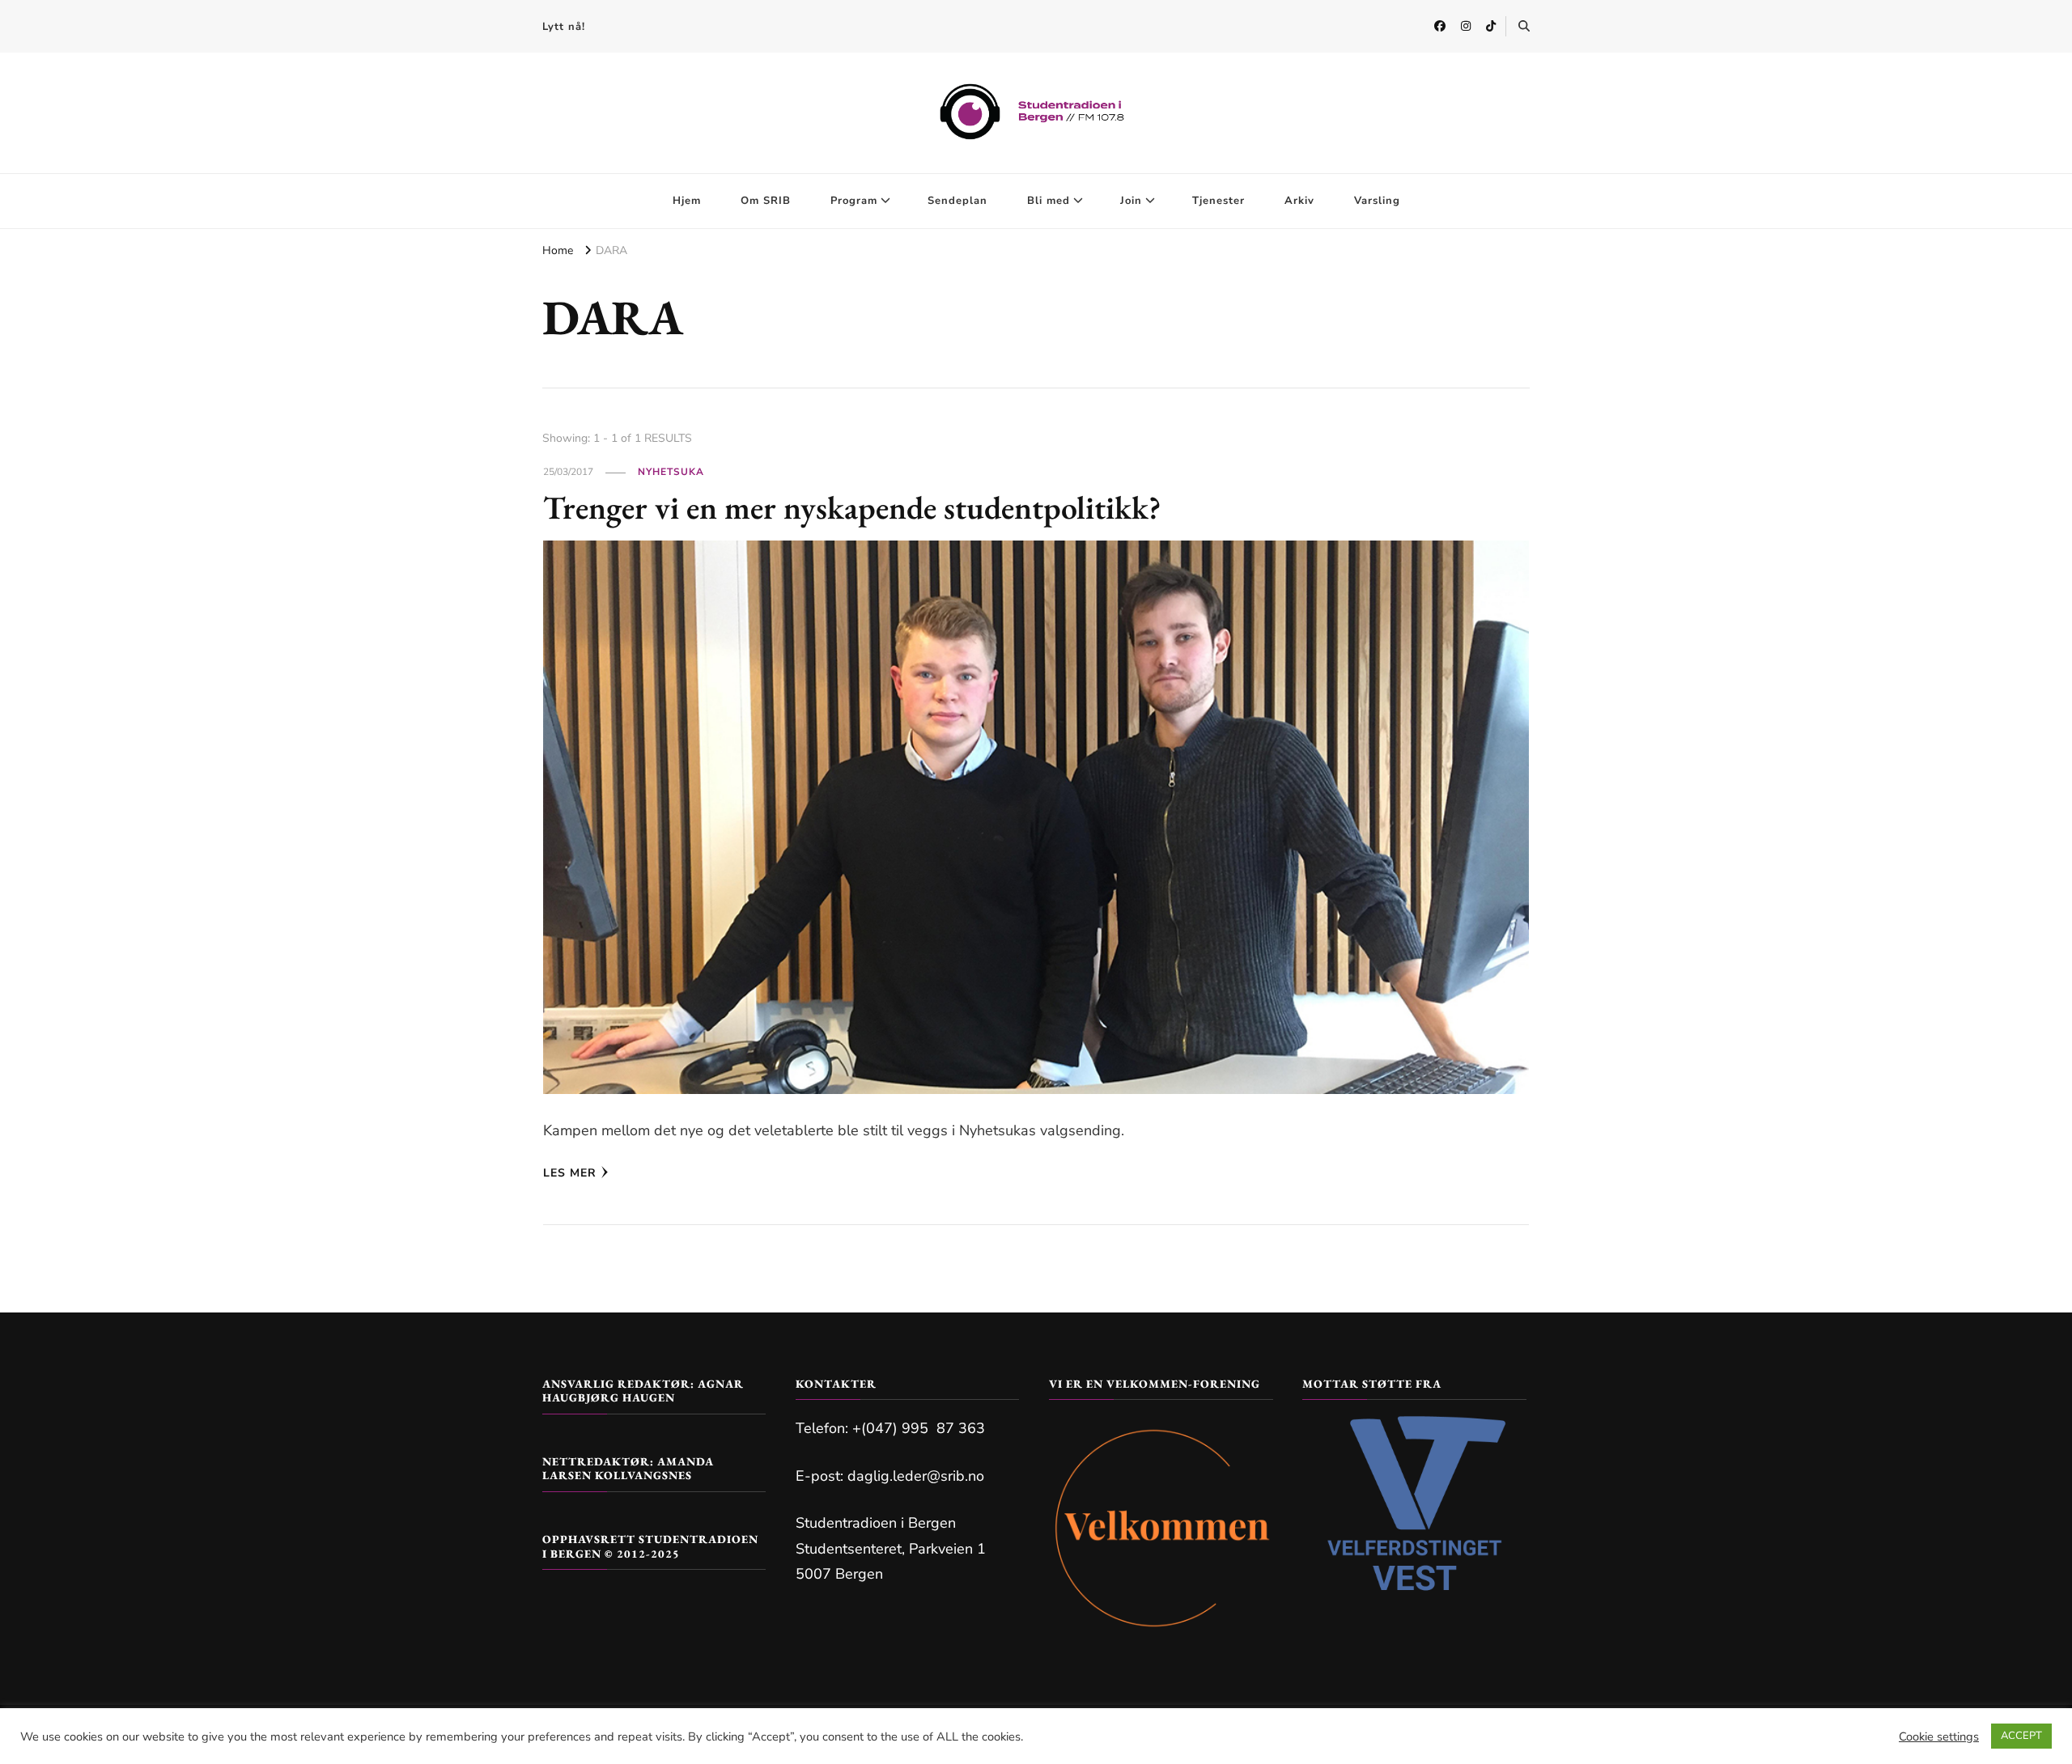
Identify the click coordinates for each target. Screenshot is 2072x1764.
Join (1131, 201)
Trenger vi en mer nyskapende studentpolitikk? (852, 507)
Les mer (570, 1173)
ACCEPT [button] (2021, 1736)
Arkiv (1299, 201)
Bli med (1049, 201)
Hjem (687, 201)
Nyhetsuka (671, 472)
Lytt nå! (564, 27)
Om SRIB (766, 201)
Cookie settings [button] (1939, 1736)
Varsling (1377, 201)
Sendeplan (957, 201)
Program (854, 201)
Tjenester (1219, 201)
